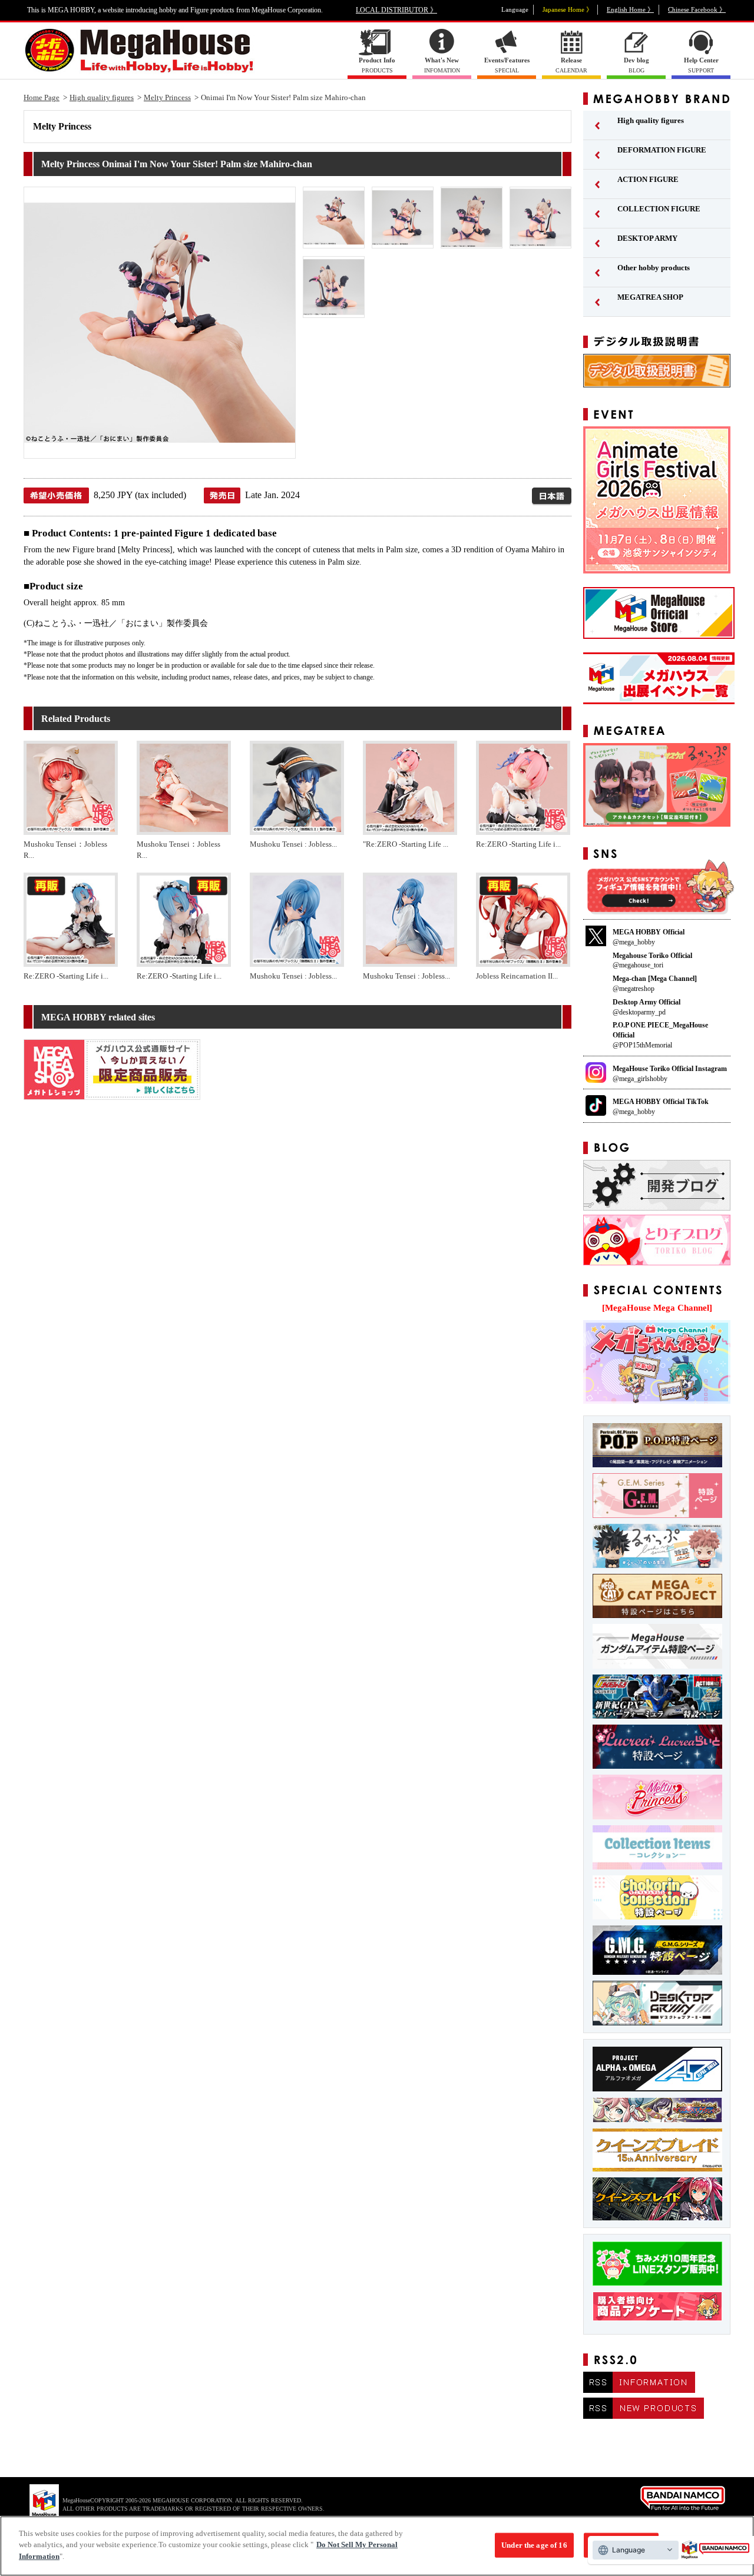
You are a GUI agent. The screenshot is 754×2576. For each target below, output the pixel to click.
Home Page (42, 97)
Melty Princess (167, 97)
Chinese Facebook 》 (697, 9)
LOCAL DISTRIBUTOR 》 (396, 10)
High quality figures (102, 97)
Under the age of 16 (534, 2545)
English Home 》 (630, 9)
